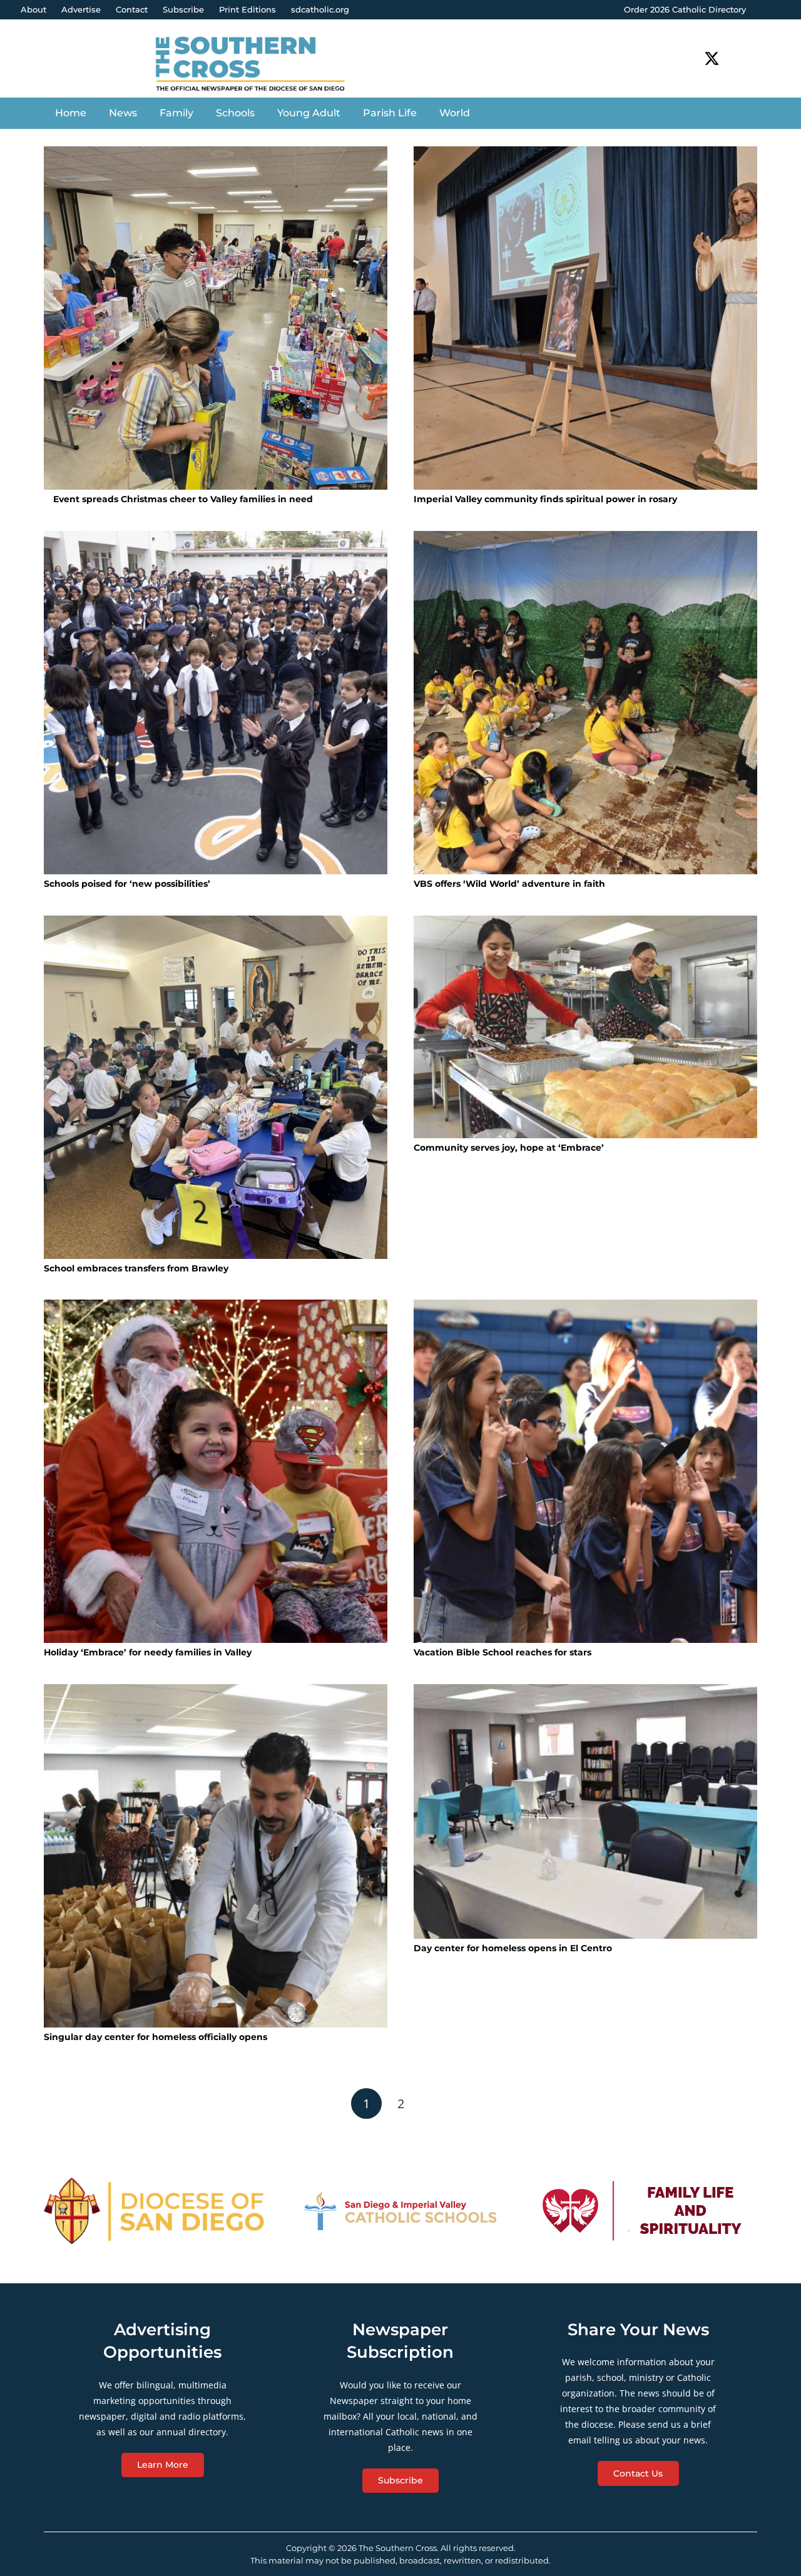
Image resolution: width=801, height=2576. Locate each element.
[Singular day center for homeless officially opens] (216, 1856)
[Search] (748, 58)
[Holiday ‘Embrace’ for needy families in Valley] (216, 1471)
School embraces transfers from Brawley (136, 1268)
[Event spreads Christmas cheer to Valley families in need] (216, 318)
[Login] (779, 10)
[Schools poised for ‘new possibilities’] (216, 703)
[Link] (260, 65)
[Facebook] (689, 58)
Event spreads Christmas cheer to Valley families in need (182, 499)
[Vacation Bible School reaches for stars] (585, 1471)
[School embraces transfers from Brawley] (216, 1087)
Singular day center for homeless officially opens (156, 2037)
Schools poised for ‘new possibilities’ (127, 884)
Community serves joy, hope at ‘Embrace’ (509, 1148)
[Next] (435, 2104)
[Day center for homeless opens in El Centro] (585, 1811)
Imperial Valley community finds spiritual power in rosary (545, 499)
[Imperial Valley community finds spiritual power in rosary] (585, 318)
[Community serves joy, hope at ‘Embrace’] (585, 1027)
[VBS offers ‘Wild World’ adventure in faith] (585, 703)
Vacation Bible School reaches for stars (503, 1652)
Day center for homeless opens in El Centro (513, 1948)
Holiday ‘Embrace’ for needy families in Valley (148, 1652)
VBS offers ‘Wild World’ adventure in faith (509, 884)
